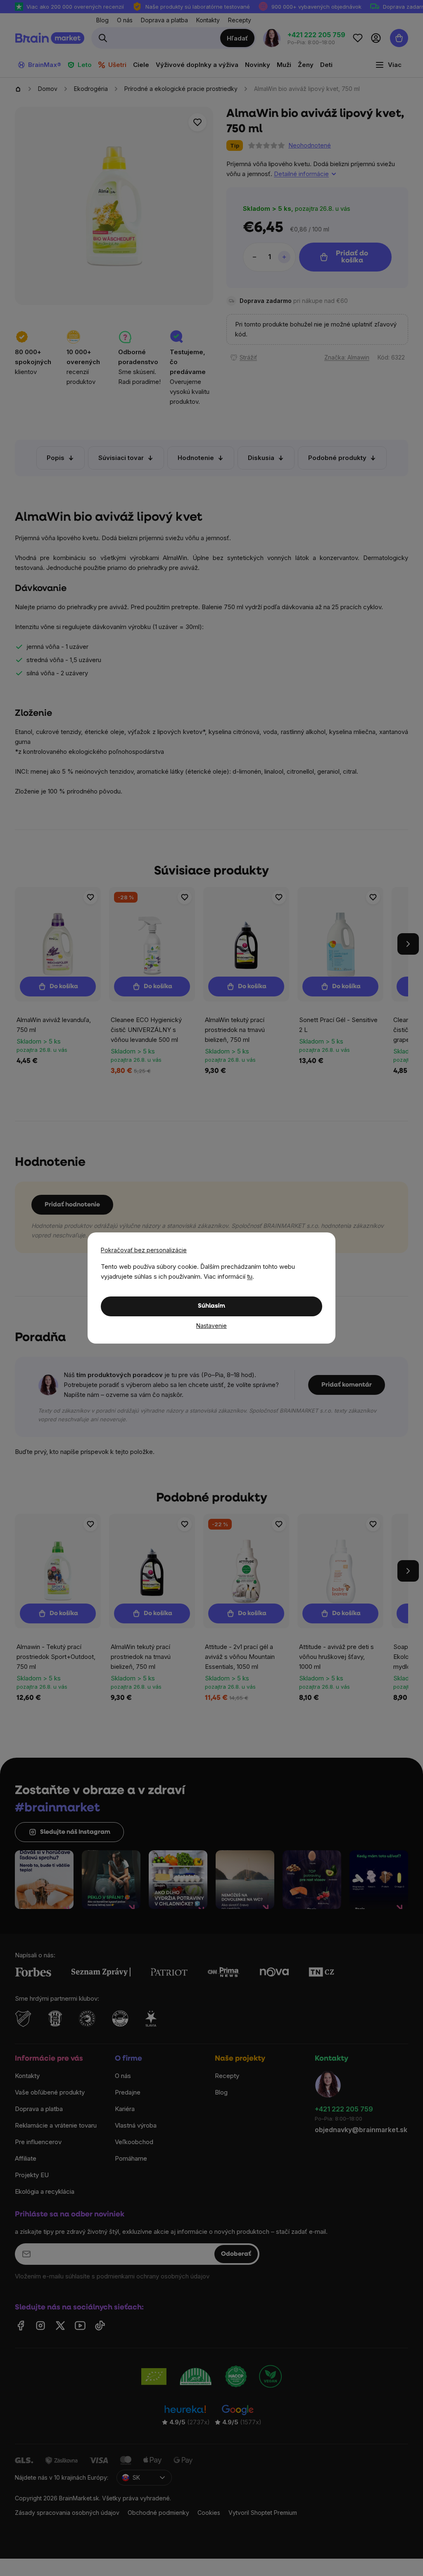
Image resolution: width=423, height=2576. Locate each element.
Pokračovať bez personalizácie (144, 1250)
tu (250, 1276)
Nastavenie (211, 1326)
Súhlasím (211, 1306)
